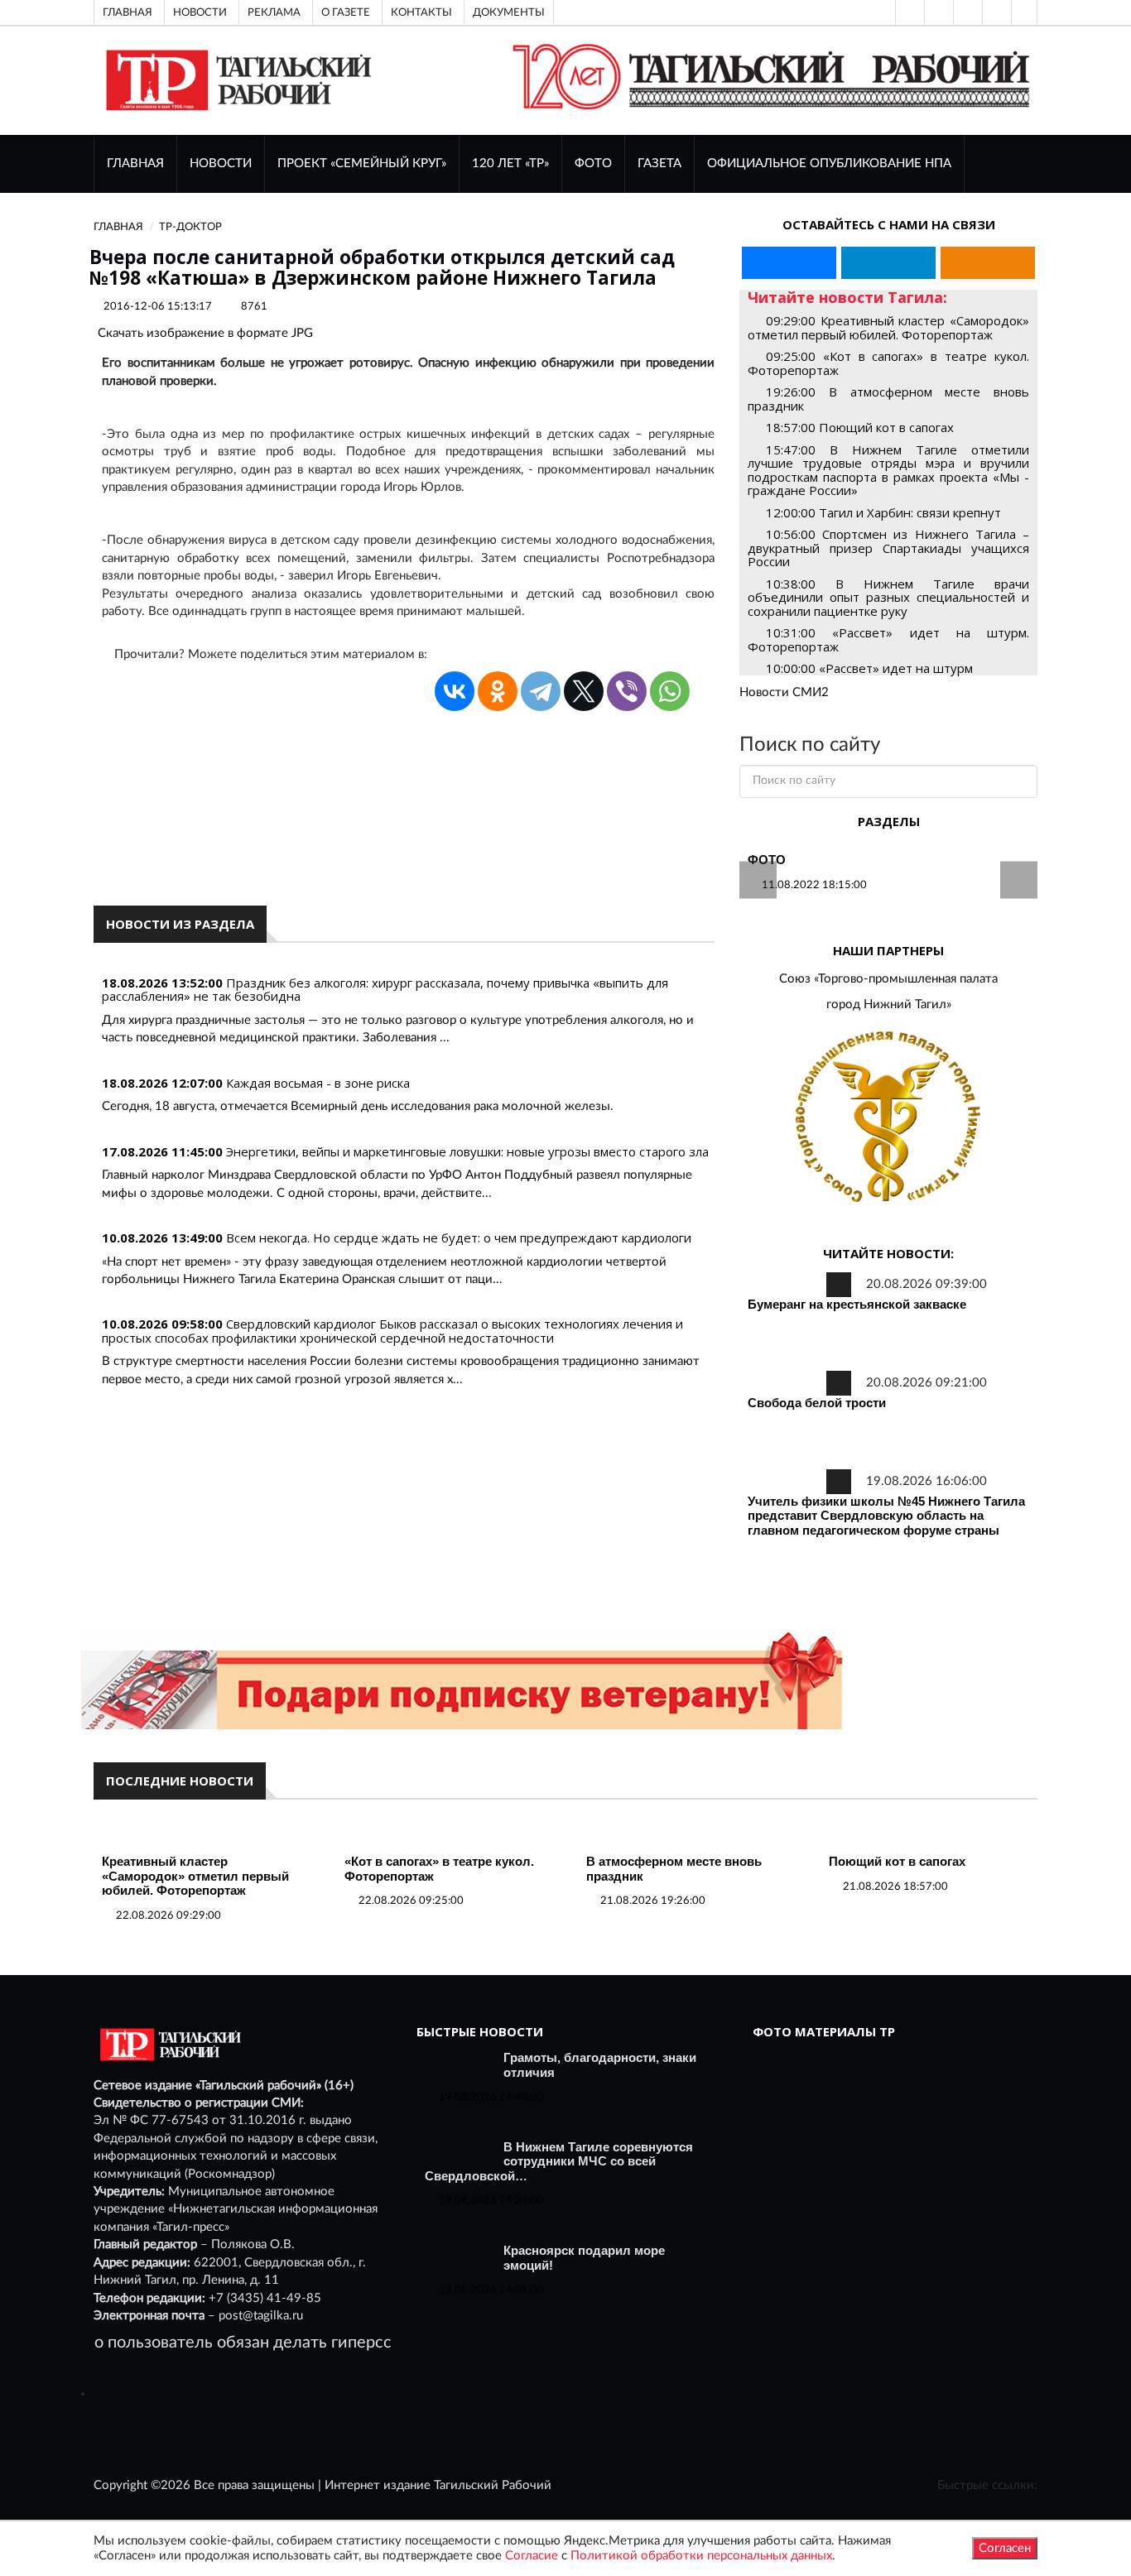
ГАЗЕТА (659, 163)
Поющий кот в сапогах (897, 1861)
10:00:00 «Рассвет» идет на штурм (869, 668)
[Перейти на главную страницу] (236, 80)
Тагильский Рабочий (493, 2485)
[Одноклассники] (1024, 12)
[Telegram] (995, 12)
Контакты (421, 12)
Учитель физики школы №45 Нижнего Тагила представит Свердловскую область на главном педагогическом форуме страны (886, 1516)
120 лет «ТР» (510, 163)
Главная (128, 12)
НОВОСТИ (221, 163)
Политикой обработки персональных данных (701, 2556)
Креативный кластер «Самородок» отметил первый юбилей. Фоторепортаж (195, 1876)
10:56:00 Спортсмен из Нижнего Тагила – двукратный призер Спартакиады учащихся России (888, 548)
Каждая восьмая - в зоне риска (318, 1083)
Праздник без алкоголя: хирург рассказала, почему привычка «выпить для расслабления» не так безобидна (385, 990)
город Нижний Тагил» (889, 1004)
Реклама (274, 12)
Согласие (532, 2556)
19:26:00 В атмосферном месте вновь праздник (888, 399)
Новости (200, 12)
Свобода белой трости (817, 1403)
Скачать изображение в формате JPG (205, 333)
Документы (509, 12)
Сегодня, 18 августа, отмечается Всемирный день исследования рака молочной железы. (358, 1106)
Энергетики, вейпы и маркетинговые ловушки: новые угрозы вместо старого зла (467, 1151)
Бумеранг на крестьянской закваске (857, 1304)
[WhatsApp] (670, 691)
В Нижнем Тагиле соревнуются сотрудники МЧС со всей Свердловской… (559, 2161)
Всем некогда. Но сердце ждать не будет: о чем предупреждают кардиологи (459, 1238)
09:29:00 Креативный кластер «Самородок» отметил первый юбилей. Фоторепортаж (888, 327)
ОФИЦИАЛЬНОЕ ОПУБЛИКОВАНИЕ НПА (829, 163)
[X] (584, 691)
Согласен (1005, 2548)
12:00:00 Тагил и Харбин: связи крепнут (883, 512)
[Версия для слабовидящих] (908, 12)
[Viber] (627, 691)
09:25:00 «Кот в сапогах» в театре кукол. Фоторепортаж (888, 363)
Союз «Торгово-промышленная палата (888, 979)
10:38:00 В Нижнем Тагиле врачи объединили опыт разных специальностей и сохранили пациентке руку (888, 597)
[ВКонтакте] (966, 12)
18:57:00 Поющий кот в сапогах (860, 427)
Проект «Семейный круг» (362, 163)
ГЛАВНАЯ (135, 163)
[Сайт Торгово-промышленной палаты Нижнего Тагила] (888, 1118)
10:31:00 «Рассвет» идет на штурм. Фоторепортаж (888, 639)
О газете (346, 12)
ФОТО (593, 163)
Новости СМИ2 (784, 692)
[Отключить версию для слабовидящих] (937, 12)
